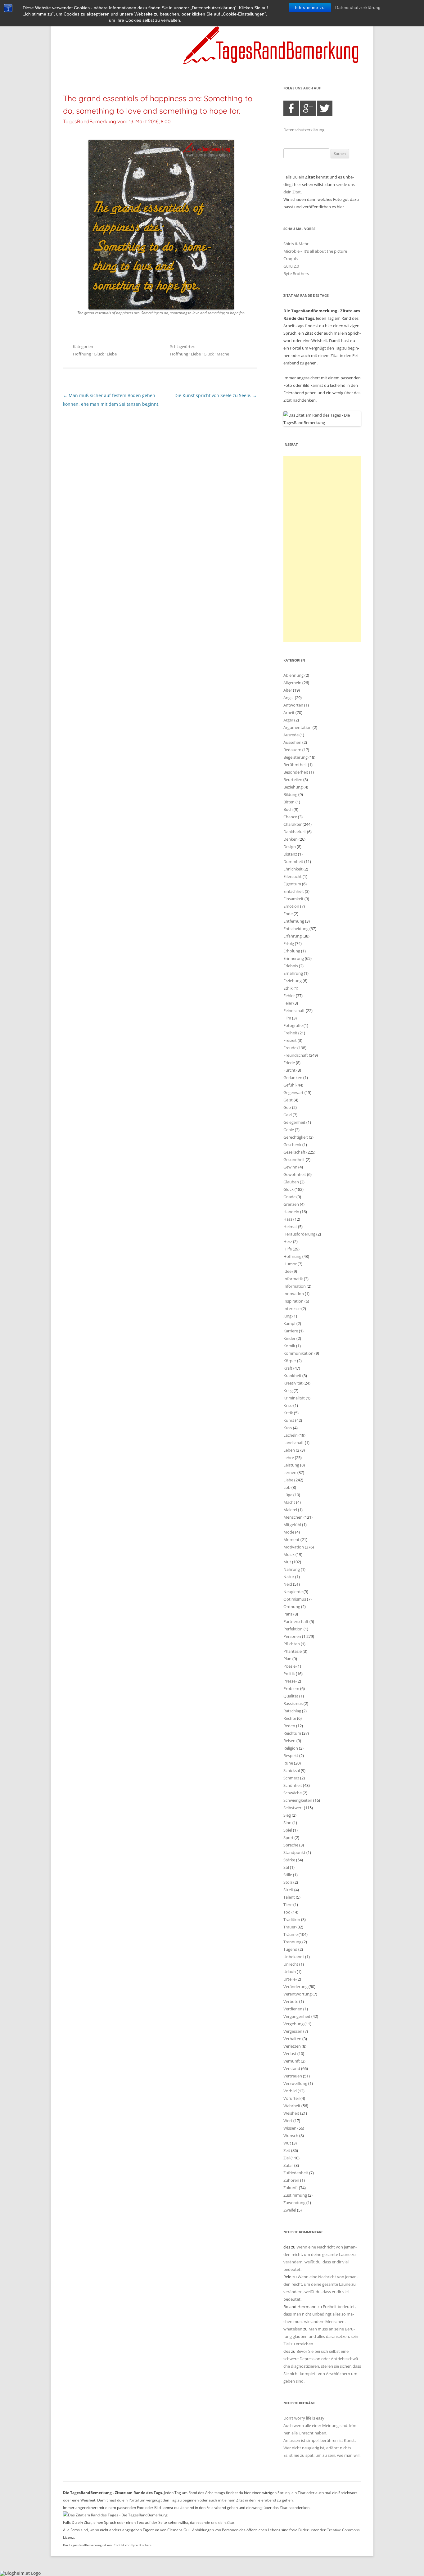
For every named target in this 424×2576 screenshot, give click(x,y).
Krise (288, 1405)
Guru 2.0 (291, 266)
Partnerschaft (296, 1621)
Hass (288, 1219)
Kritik (288, 1413)
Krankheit (292, 1376)
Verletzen (292, 2046)
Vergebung (293, 2024)
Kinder (289, 1338)
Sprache (291, 1845)
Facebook (291, 108)
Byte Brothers (296, 273)
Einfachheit (294, 891)
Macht (289, 1502)
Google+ (308, 108)
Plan (287, 1659)
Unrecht (291, 1964)
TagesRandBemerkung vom (117, 121)
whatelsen (293, 2329)
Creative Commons (343, 2530)
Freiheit (290, 1033)
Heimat (290, 1227)
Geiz (287, 1107)
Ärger (288, 720)
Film (287, 1018)
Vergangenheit (297, 2016)
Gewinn (290, 1167)
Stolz (288, 1882)
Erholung (292, 951)
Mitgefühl (292, 1525)
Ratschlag (292, 1711)
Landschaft (294, 1443)
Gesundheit (294, 1159)
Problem (291, 1688)
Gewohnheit (295, 1174)
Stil (286, 1867)
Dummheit (293, 861)
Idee (287, 1271)
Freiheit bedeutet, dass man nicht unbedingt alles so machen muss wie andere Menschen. (320, 2314)
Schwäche (293, 1793)
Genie (289, 1130)
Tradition (292, 1919)
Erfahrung (293, 936)
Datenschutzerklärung (358, 8)
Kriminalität (294, 1398)
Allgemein (292, 683)
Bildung (290, 794)
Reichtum (292, 1733)
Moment (291, 1539)
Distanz (290, 854)
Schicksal (292, 1770)
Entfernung (294, 921)
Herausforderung (299, 1234)
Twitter (325, 108)
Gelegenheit (294, 1122)
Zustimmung (295, 2195)
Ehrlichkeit (293, 869)
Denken (291, 839)
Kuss (288, 1428)
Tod (287, 1912)
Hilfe (288, 1249)
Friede (289, 1063)
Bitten (289, 802)
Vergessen (293, 2031)
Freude (290, 1048)
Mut (287, 1562)
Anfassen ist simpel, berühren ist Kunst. (320, 2440)
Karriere (291, 1331)
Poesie (289, 1666)
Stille (288, 1875)
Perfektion (293, 1629)
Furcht (289, 1070)
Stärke (289, 1860)
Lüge (288, 1495)
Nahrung (292, 1569)
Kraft (288, 1368)
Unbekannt (294, 1957)
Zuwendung (294, 2203)
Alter (288, 690)
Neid (288, 1584)
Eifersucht (293, 876)
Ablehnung (293, 675)
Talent (289, 1897)
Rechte (290, 1718)
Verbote (291, 2001)
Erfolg (289, 943)
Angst (289, 698)
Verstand (292, 2068)
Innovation (294, 1294)
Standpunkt (294, 1852)
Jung (287, 1316)
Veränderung (295, 1986)
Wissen (290, 2128)
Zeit (287, 2150)
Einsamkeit (293, 899)
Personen (292, 1636)
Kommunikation (298, 1353)
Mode (289, 1532)
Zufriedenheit (296, 2173)
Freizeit (290, 1040)
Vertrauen (293, 2076)
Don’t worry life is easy (304, 2418)
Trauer (289, 1927)
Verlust (290, 2054)
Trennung (292, 1942)
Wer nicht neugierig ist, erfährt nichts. (318, 2448)
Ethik (288, 988)
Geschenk (292, 1145)
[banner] (212, 45)
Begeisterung (295, 757)
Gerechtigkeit (296, 1137)
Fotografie (293, 1025)
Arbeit (289, 712)
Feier (288, 1003)
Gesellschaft (294, 1152)
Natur (289, 1577)
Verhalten (292, 2039)
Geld (288, 1115)
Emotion (291, 906)
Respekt (291, 1756)
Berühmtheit (295, 765)
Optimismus (295, 1599)
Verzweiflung (295, 2083)
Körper (290, 1361)
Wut (287, 2143)
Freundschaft (296, 1055)
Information (295, 1286)
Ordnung (292, 1607)
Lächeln (291, 1435)
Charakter (293, 824)
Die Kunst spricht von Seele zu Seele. (216, 395)
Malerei (290, 1510)
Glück (99, 354)
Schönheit (293, 1785)
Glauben (291, 1182)
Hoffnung (82, 354)
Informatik (293, 1279)
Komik (289, 1346)
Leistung (291, 1465)
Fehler (289, 996)
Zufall (288, 2165)
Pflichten (292, 1644)
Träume (291, 1934)
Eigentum (292, 884)
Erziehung (293, 981)
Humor (290, 1264)
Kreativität (293, 1383)
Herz (288, 1241)
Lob (287, 1487)
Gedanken (293, 1078)
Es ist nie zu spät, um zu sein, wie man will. (322, 2455)
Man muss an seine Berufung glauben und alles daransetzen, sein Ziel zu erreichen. (321, 2336)
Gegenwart (293, 1092)
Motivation (294, 1547)
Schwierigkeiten (298, 1800)
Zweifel (290, 2210)
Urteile (289, 1979)
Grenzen (291, 1204)
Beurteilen (293, 780)
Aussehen (292, 742)
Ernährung (293, 973)
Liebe (112, 354)
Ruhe (288, 1763)
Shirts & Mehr (296, 244)
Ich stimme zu (310, 8)
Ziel (286, 2158)
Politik (289, 1674)
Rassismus (293, 1703)
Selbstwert (293, 1808)
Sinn (287, 1823)
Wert (288, 2121)
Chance (290, 817)
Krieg (288, 1390)
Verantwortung (298, 1994)
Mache (223, 354)
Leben (289, 1450)
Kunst (289, 1420)
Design (290, 847)
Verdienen (293, 2009)
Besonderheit (296, 772)
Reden (289, 1726)
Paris (288, 1614)
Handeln (291, 1212)
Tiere (288, 1905)
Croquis (291, 259)
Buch (288, 809)
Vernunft (292, 2061)
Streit (288, 1890)
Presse (289, 1681)
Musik (289, 1554)
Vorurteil (291, 2098)
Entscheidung (296, 929)
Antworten (293, 705)
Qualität (291, 1696)
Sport (289, 1837)
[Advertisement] (322, 549)
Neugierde (293, 1592)
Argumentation (298, 727)
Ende (288, 914)
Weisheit (291, 2113)
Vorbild (290, 2091)
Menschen (293, 1517)
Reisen (289, 1741)
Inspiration (293, 1301)
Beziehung (293, 787)
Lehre (289, 1457)
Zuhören (291, 2180)
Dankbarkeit (295, 832)
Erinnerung (294, 958)
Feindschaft (294, 1010)
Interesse (292, 1308)
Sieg (287, 1815)
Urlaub (290, 1972)
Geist (288, 1100)
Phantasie (293, 1651)
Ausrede (291, 735)
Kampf (289, 1323)
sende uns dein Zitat (217, 2522)
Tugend (290, 1949)
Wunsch (291, 2135)
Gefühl (289, 1085)
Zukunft (291, 2188)
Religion (291, 1748)
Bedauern (292, 750)
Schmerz (291, 1778)
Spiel (288, 1830)
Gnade (289, 1197)
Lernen (290, 1472)
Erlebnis (291, 966)
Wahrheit (292, 2106)
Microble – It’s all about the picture (315, 251)
